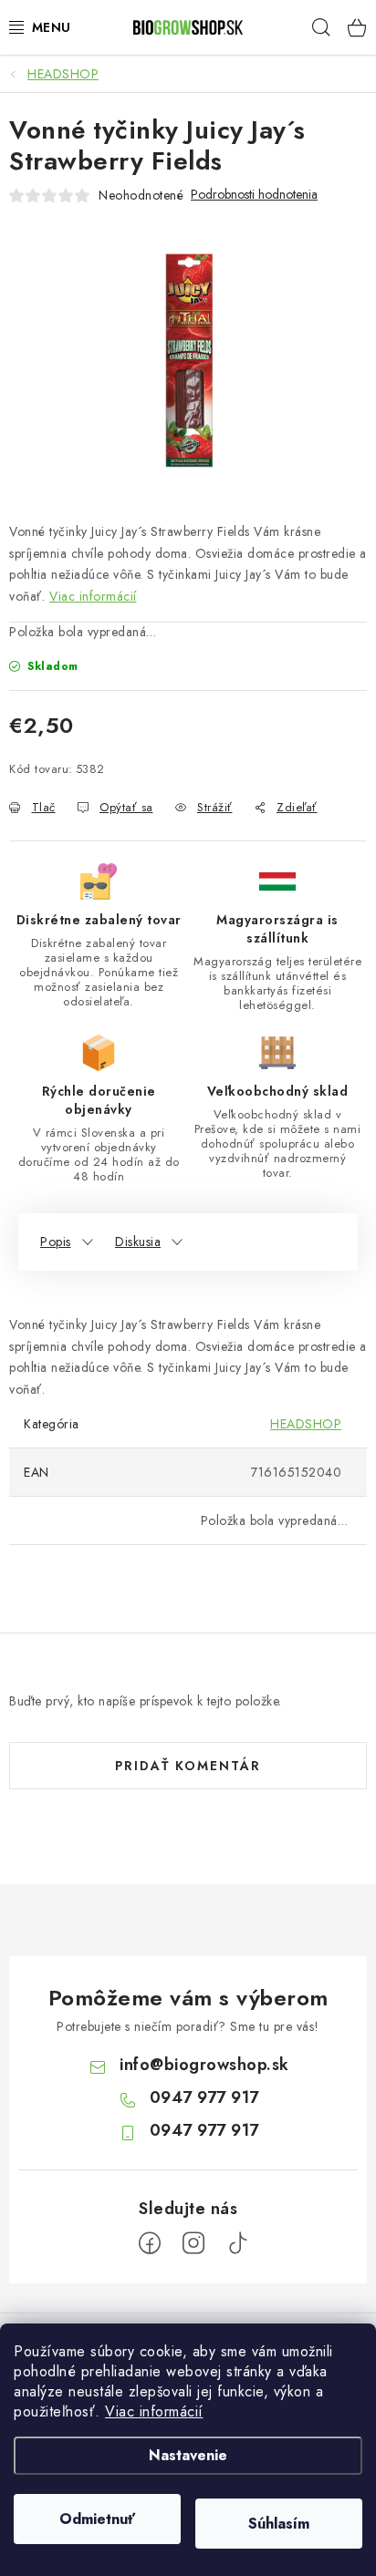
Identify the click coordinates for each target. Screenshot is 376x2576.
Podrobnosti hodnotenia (254, 195)
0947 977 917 (204, 2097)
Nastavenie (188, 2455)
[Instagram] (193, 2243)
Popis (56, 1242)
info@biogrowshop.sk (204, 2065)
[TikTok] (237, 2243)
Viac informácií (154, 2411)
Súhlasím (279, 2524)
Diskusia (138, 1242)
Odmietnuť (97, 2519)
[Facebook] (150, 2243)
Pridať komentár (188, 1766)
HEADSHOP (306, 1424)
